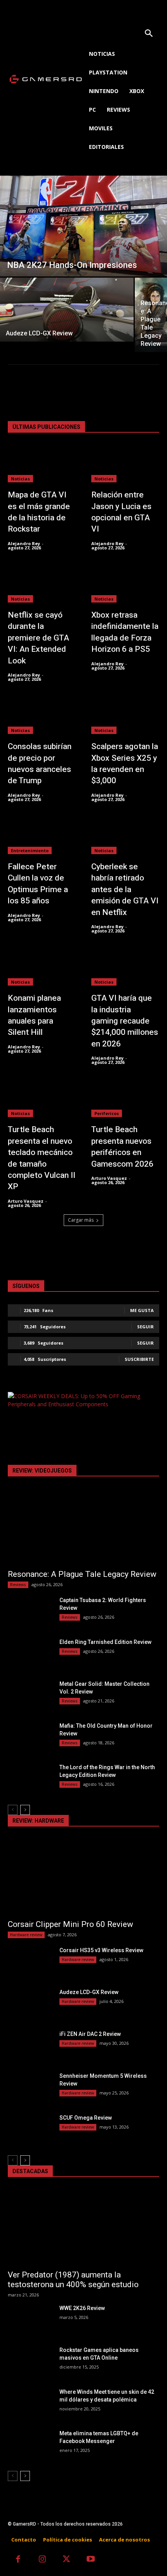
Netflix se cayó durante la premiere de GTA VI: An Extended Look (38, 638)
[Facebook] (18, 2560)
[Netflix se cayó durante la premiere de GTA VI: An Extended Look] (42, 584)
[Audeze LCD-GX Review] (67, 310)
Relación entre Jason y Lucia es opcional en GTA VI (121, 512)
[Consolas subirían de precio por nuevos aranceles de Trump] (42, 715)
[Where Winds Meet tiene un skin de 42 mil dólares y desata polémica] (30, 2404)
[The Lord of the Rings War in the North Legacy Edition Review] (30, 1779)
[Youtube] (91, 2560)
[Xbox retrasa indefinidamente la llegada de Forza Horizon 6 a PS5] (125, 584)
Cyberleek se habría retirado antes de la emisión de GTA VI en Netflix (125, 890)
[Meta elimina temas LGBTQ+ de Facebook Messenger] (30, 2445)
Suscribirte (139, 1359)
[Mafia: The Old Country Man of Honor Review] (30, 1738)
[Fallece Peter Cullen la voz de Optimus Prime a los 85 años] (42, 836)
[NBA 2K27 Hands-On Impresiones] (83, 226)
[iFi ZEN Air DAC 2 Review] (30, 2046)
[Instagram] (43, 2560)
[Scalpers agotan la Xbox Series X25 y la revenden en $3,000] (125, 715)
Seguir (145, 1327)
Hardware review (26, 1935)
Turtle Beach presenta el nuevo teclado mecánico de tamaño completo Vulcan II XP (42, 1158)
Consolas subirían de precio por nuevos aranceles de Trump (40, 764)
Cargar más (81, 1220)
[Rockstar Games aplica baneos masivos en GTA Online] (30, 2362)
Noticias (20, 479)
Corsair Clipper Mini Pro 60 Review (70, 1924)
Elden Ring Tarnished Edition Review (105, 1642)
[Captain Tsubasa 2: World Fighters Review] (30, 1612)
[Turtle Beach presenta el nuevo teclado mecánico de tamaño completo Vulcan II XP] (42, 1098)
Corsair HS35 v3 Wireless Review (101, 1950)
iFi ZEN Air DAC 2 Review (90, 2034)
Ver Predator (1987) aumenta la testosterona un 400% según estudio (73, 2280)
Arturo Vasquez (26, 1201)
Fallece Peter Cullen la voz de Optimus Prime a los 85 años (38, 884)
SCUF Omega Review (86, 2118)
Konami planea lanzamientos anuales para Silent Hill (34, 1015)
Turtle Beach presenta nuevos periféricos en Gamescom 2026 (122, 1147)
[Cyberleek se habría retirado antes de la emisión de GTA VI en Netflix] (125, 836)
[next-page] (25, 1810)
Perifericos (107, 1113)
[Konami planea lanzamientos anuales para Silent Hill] (42, 967)
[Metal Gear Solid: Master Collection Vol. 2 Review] (30, 1696)
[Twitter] (67, 2560)
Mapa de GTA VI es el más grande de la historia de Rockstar (39, 512)
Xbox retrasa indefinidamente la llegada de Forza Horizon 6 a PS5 (125, 632)
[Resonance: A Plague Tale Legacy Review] (83, 1527)
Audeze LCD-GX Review (89, 1992)
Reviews (18, 1585)
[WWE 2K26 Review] (30, 2320)
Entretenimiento (30, 850)
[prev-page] (13, 1810)
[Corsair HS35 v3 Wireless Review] (30, 1962)
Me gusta (142, 1310)
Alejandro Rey (24, 543)
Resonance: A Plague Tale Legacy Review (82, 1574)
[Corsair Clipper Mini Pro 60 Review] (83, 1877)
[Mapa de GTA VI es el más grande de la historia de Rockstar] (42, 464)
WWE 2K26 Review (82, 2308)
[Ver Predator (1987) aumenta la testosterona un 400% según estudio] (83, 2227)
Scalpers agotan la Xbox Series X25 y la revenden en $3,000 (125, 764)
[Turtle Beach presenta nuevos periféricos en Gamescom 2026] (125, 1098)
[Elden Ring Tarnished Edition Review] (30, 1654)
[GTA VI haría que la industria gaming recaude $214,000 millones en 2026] (125, 967)
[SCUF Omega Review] (30, 2130)
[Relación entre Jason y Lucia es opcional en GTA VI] (125, 464)
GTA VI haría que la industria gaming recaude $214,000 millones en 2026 (125, 1021)
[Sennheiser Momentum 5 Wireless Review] (30, 2088)
